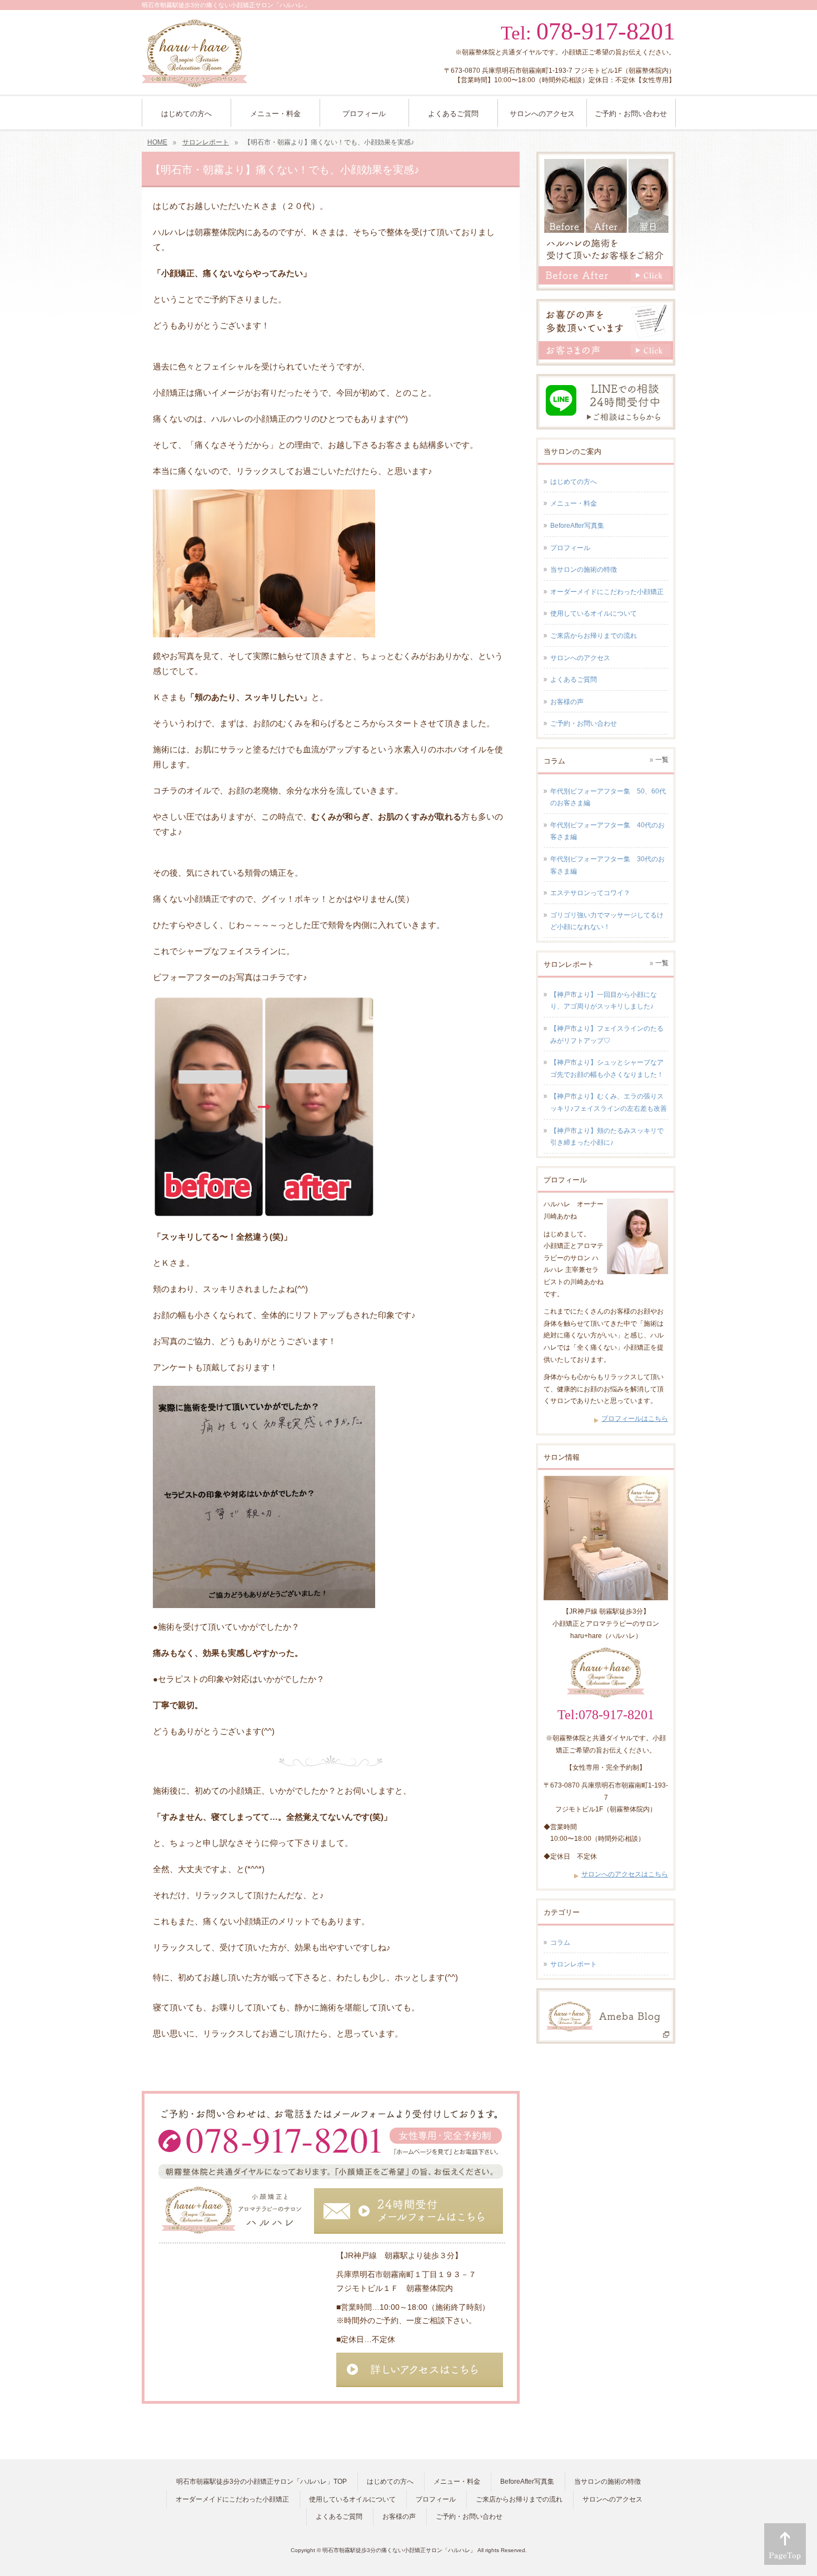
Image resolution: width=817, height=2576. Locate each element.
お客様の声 (567, 702)
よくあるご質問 (574, 680)
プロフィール (570, 548)
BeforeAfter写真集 (577, 526)
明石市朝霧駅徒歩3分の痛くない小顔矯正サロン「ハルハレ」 (399, 2550)
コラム (560, 1943)
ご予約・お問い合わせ (584, 723)
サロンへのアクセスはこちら (625, 1874)
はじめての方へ (574, 482)
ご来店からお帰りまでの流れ (594, 636)
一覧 (662, 760)
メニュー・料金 (574, 503)
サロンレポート (574, 1964)
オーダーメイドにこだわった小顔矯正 (607, 592)
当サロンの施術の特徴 (584, 570)
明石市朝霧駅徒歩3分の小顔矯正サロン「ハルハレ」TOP (261, 2482)
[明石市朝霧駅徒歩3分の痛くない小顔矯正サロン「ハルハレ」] (195, 75)
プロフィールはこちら (635, 1419)
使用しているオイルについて (594, 613)
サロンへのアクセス (580, 658)
